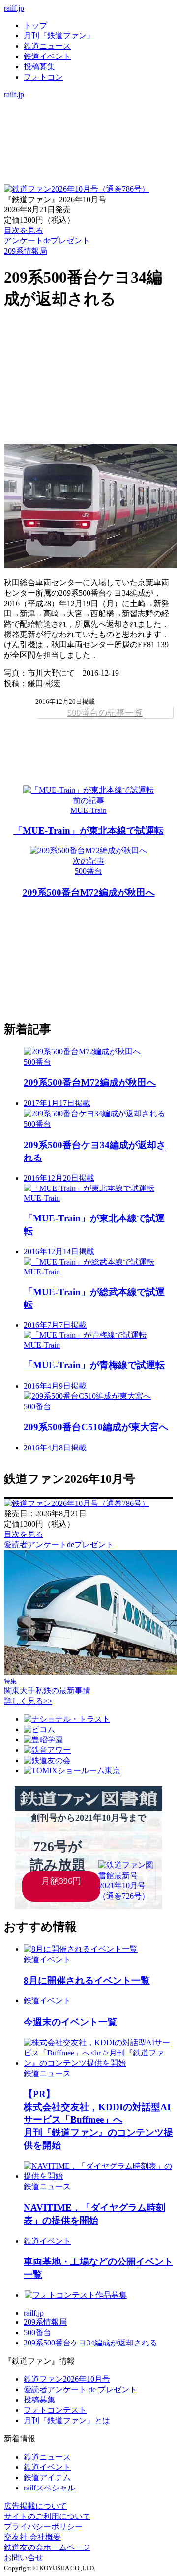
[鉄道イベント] (88, 125)
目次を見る (24, 1534)
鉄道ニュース (47, 46)
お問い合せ (24, 2558)
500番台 (37, 2332)
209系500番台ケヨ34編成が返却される (90, 2343)
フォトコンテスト (55, 2410)
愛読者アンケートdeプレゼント (59, 1545)
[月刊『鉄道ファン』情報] (88, 104)
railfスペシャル (49, 2488)
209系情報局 (26, 251)
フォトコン (43, 77)
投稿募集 (39, 67)
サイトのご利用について (47, 2516)
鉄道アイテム (47, 2477)
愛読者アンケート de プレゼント (80, 2389)
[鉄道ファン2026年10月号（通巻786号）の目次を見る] (77, 189)
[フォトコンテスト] (88, 146)
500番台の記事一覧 (104, 712)
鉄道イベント (47, 56)
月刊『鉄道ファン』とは (67, 2420)
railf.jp (14, 8)
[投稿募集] (88, 135)
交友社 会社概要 (32, 2537)
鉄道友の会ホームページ (47, 2547)
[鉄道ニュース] (88, 115)
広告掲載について (35, 2506)
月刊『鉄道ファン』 (59, 36)
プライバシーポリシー (43, 2527)
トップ (35, 25)
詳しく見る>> (28, 1701)
